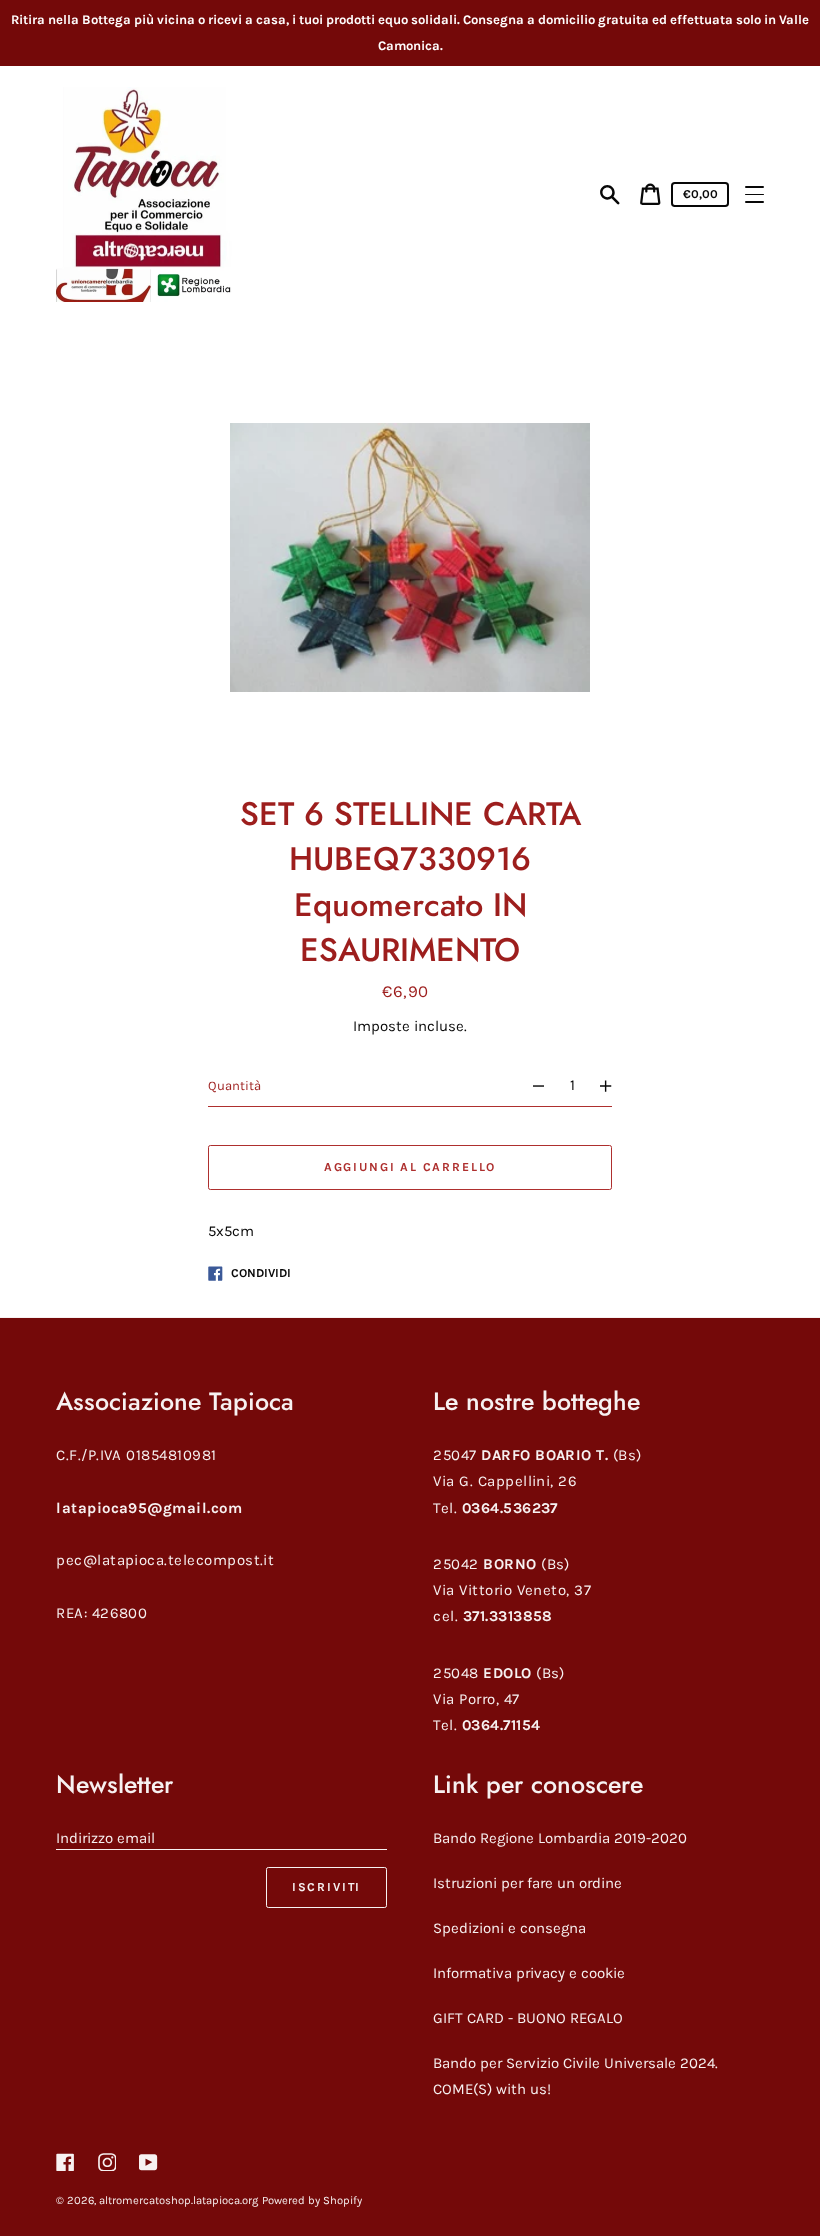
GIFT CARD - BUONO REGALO (528, 2018)
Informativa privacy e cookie (529, 1973)
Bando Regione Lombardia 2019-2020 (560, 1838)
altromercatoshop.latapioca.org (178, 2200)
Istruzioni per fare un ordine (527, 1883)
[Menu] (754, 194)
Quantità (234, 1085)
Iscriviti (326, 1887)
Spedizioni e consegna (509, 1928)
